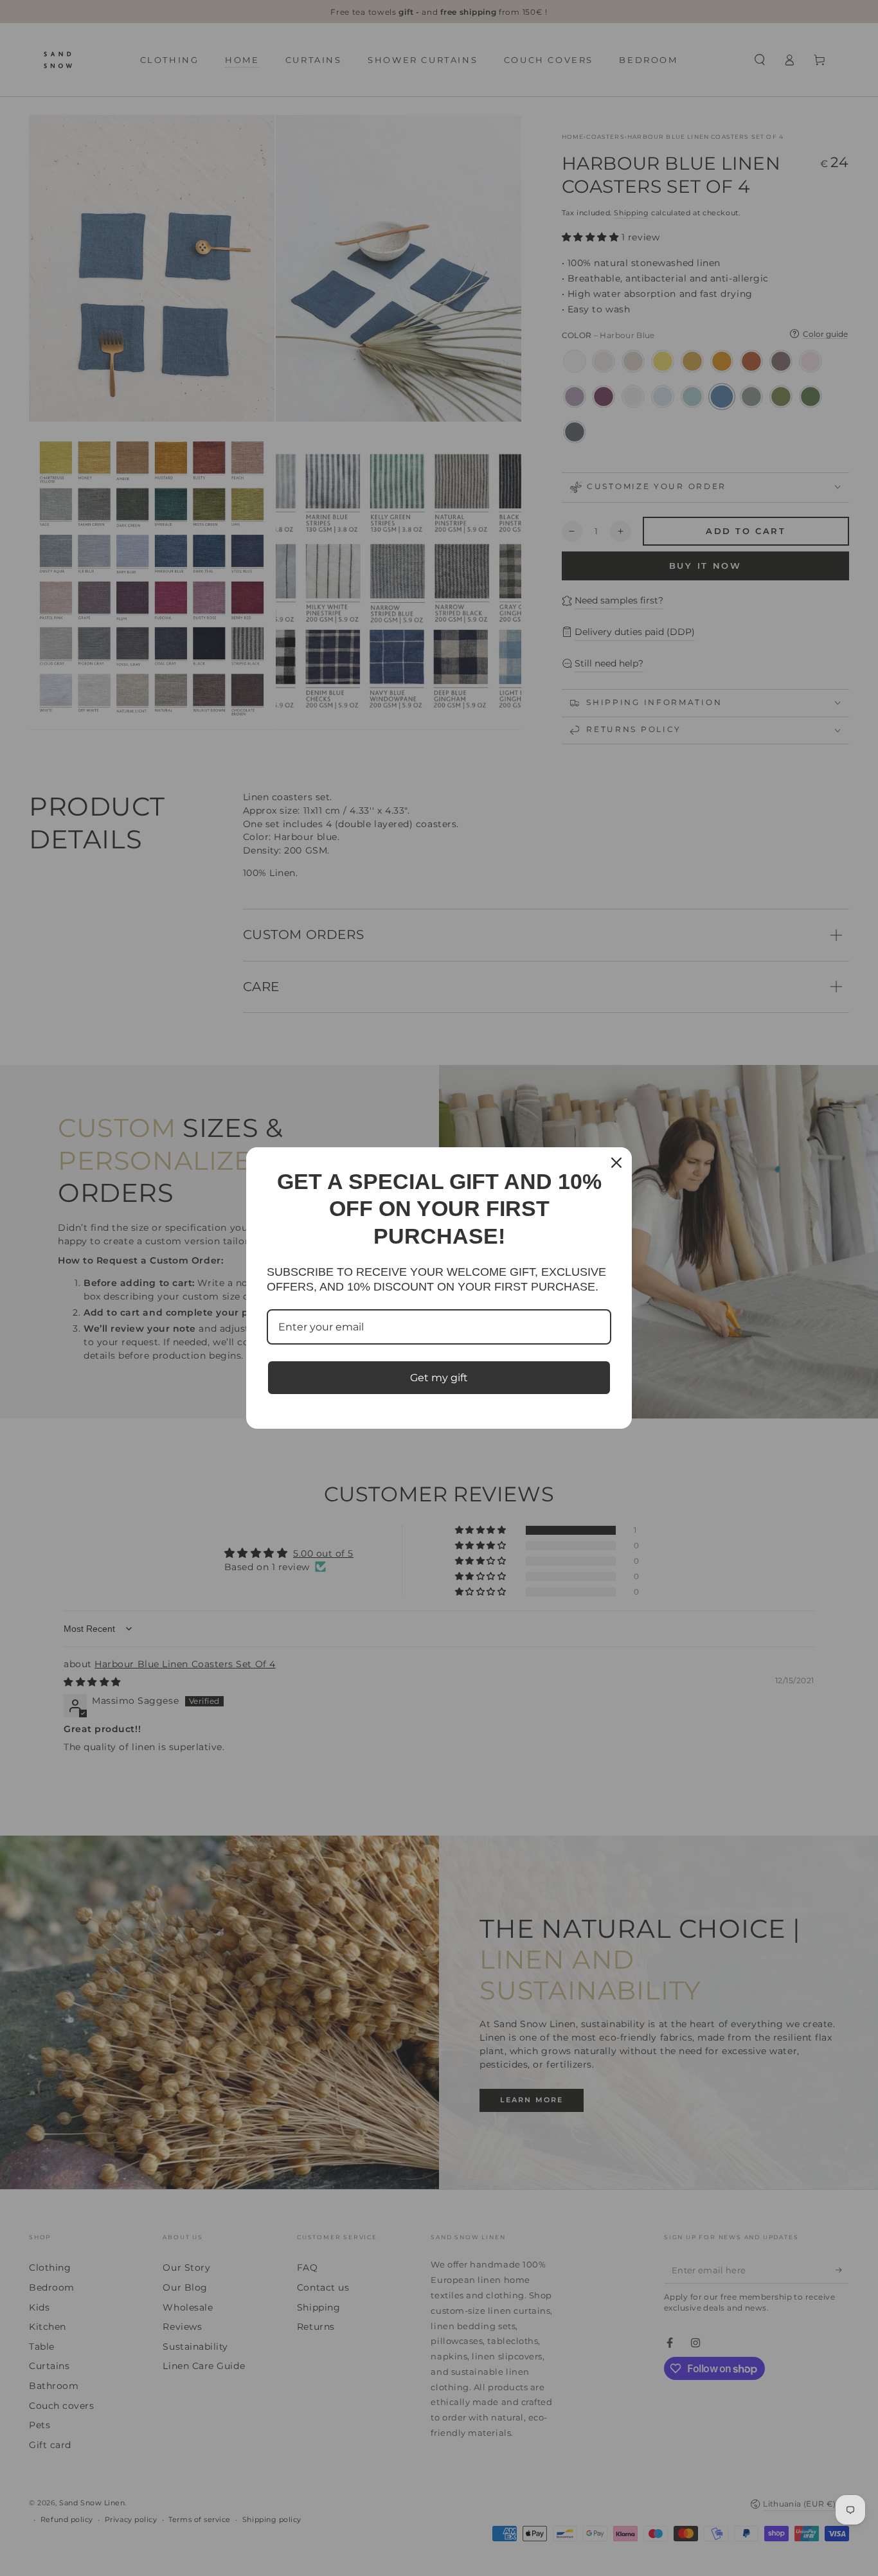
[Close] (616, 1163)
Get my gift (439, 1378)
